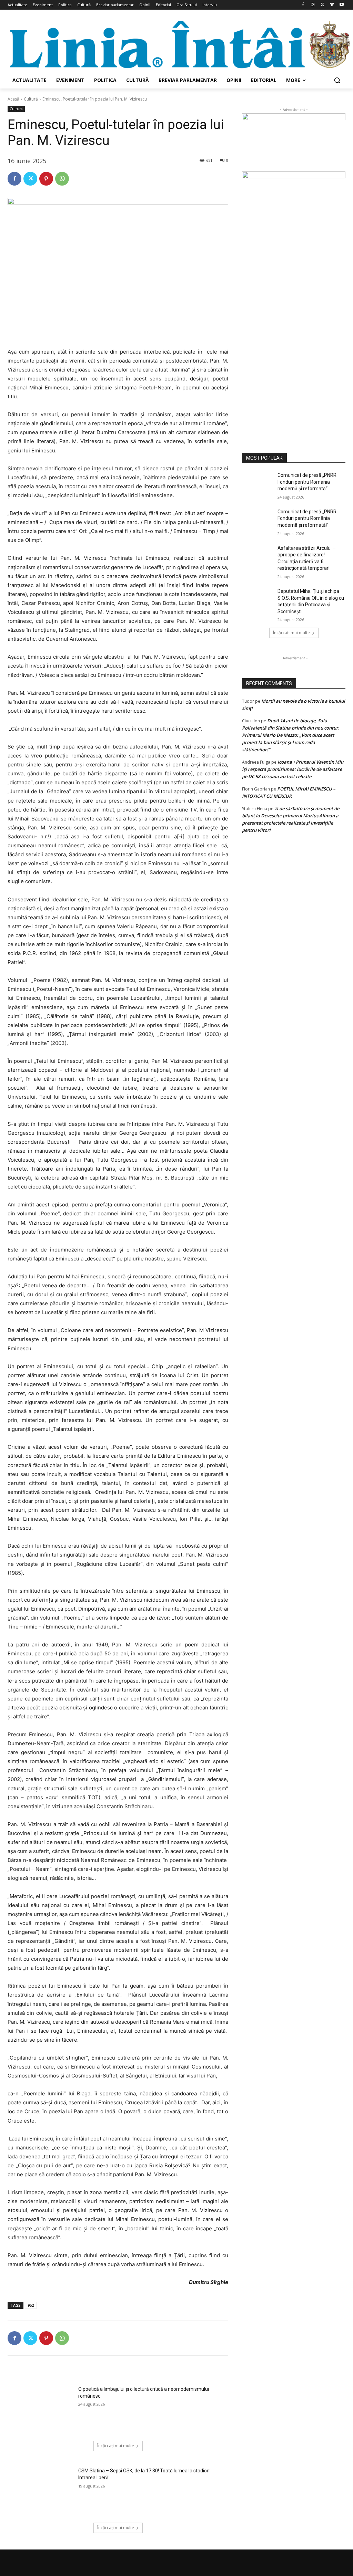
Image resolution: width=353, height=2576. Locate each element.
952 (31, 2305)
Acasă (13, 99)
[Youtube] (341, 5)
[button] (337, 80)
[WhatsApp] (62, 179)
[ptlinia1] (294, 142)
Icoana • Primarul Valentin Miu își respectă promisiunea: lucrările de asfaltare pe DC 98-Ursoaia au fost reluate (293, 769)
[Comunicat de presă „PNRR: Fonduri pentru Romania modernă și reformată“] (258, 483)
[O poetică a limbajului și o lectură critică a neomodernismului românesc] (41, 2409)
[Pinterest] (46, 179)
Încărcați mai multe (116, 2446)
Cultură (31, 99)
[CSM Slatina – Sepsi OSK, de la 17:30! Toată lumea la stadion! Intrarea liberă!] (41, 2491)
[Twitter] (322, 5)
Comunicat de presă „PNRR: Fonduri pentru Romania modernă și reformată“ (307, 482)
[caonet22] (294, 304)
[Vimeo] (332, 5)
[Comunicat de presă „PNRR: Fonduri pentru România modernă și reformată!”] (258, 519)
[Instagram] (313, 5)
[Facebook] (303, 5)
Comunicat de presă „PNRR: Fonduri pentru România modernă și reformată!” (307, 518)
